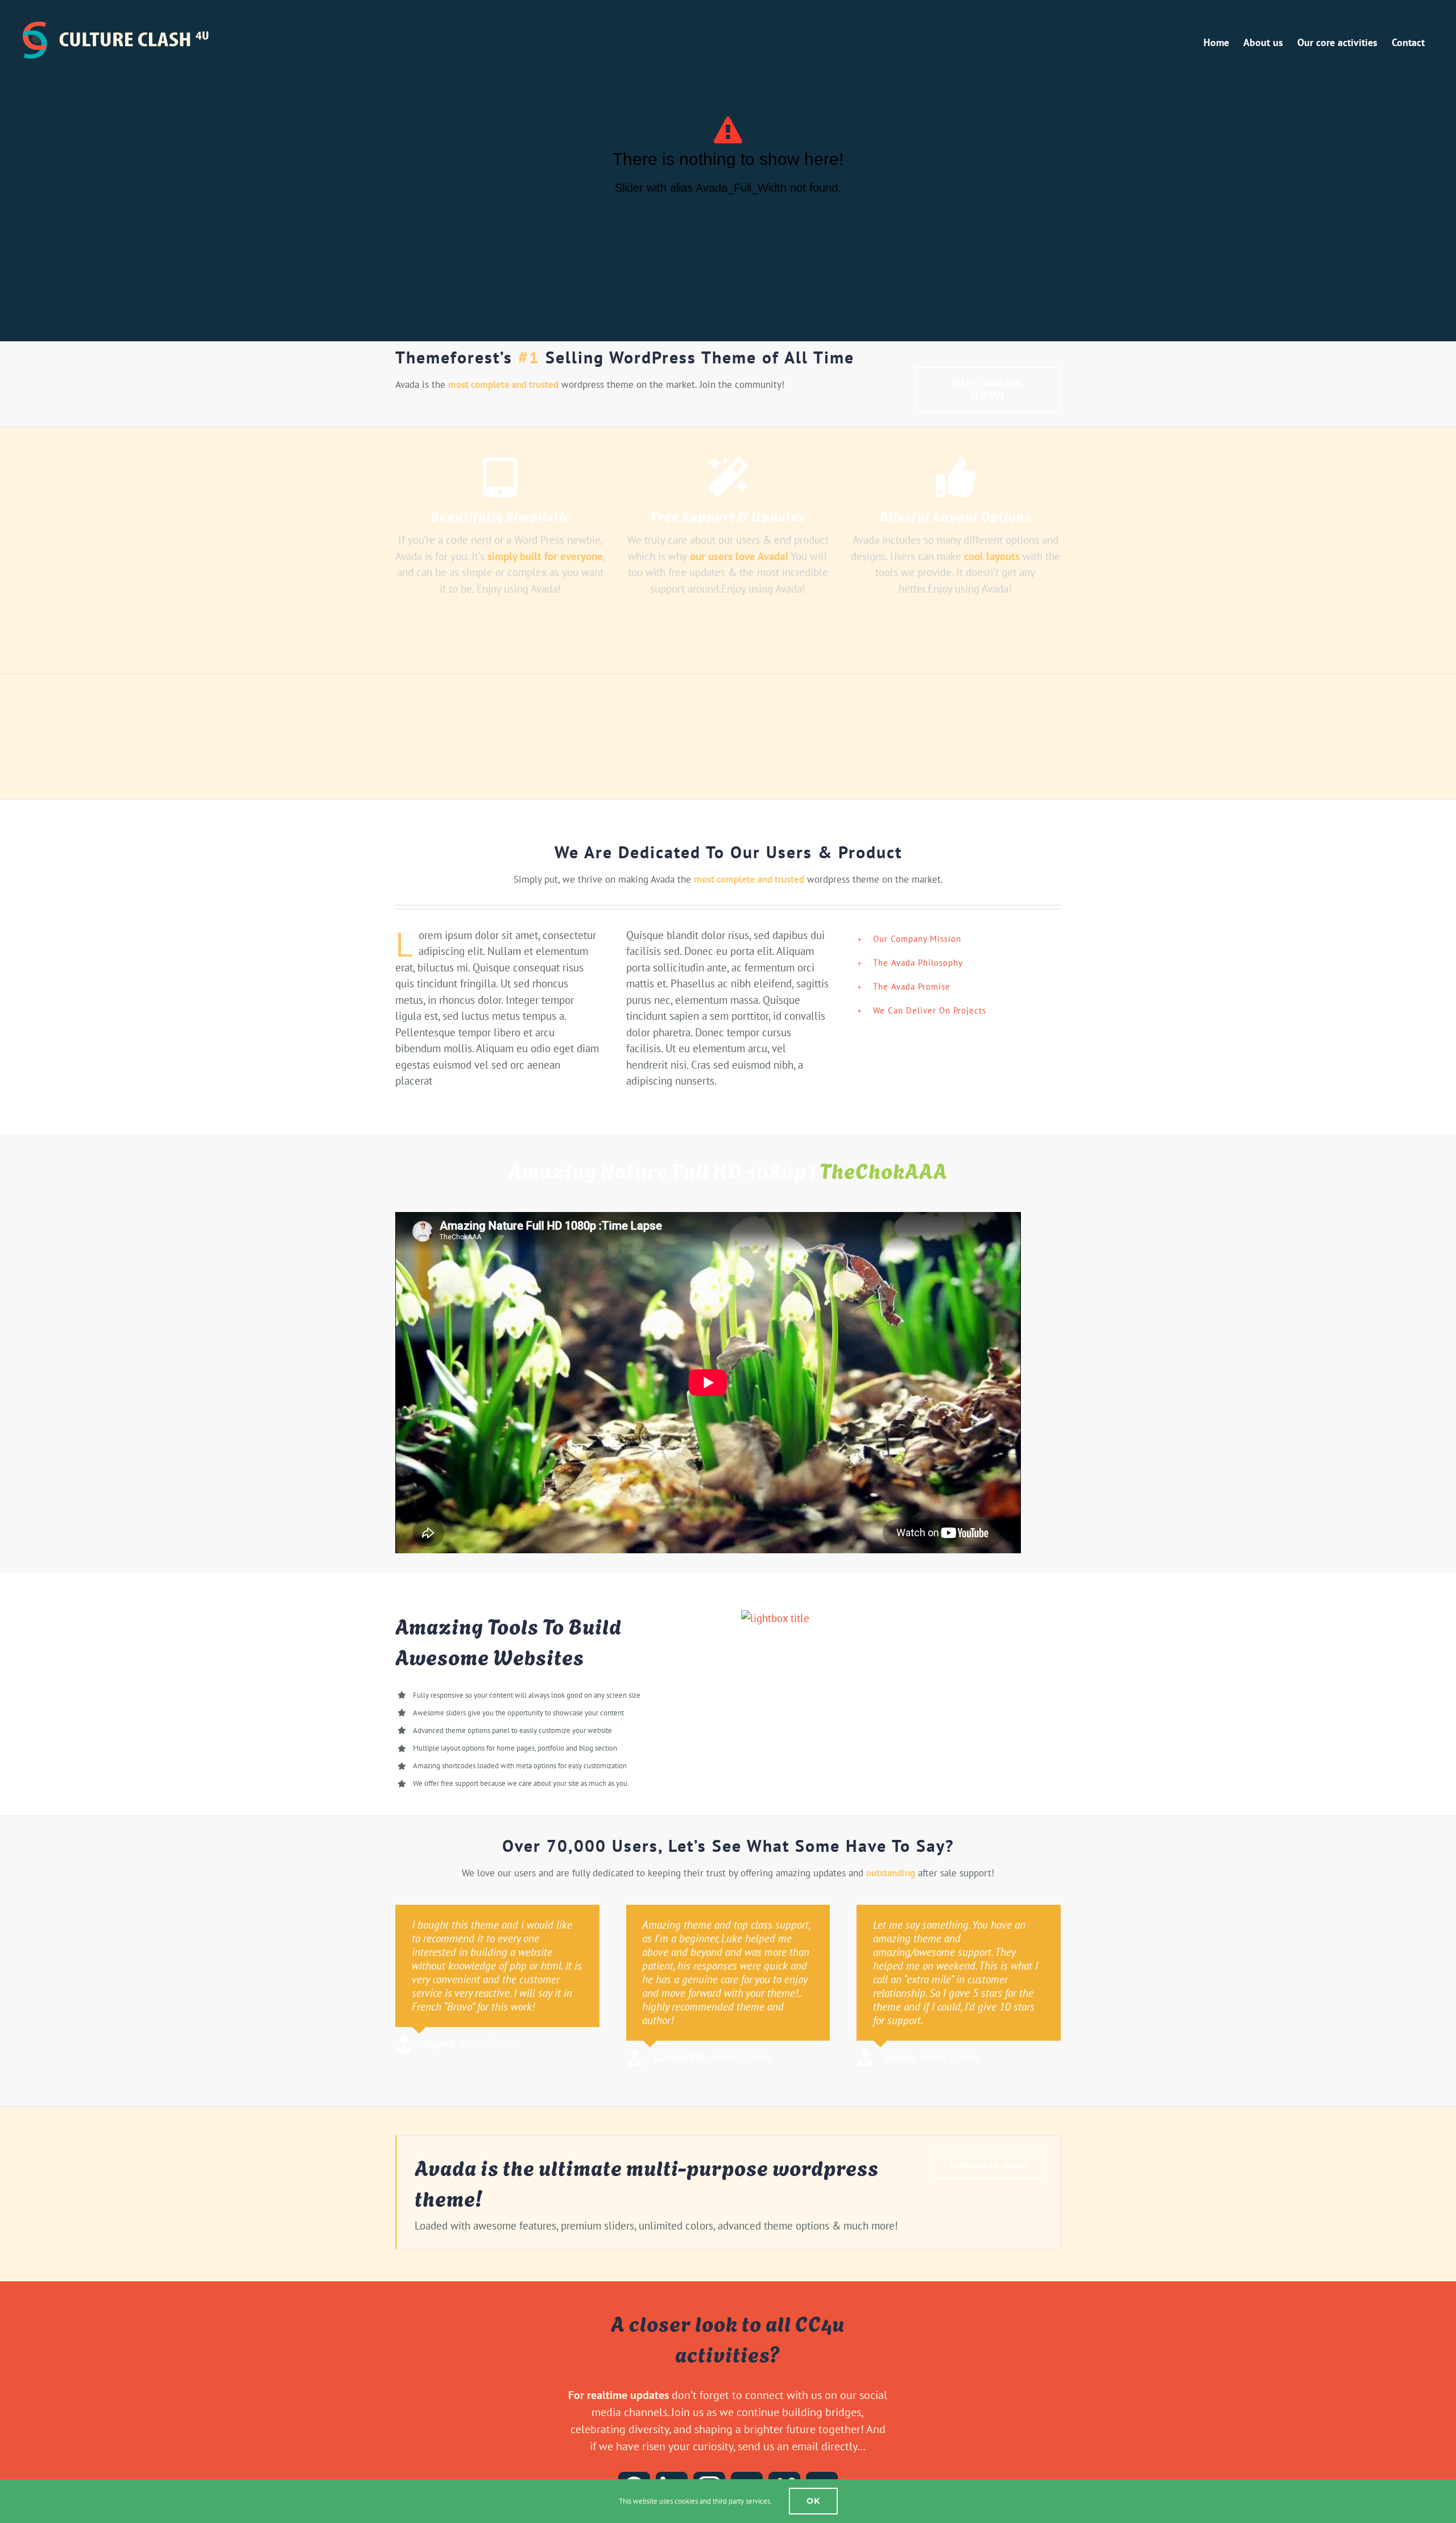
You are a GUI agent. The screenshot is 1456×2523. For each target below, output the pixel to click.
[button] (959, 939)
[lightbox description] (775, 1618)
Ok (813, 2501)
